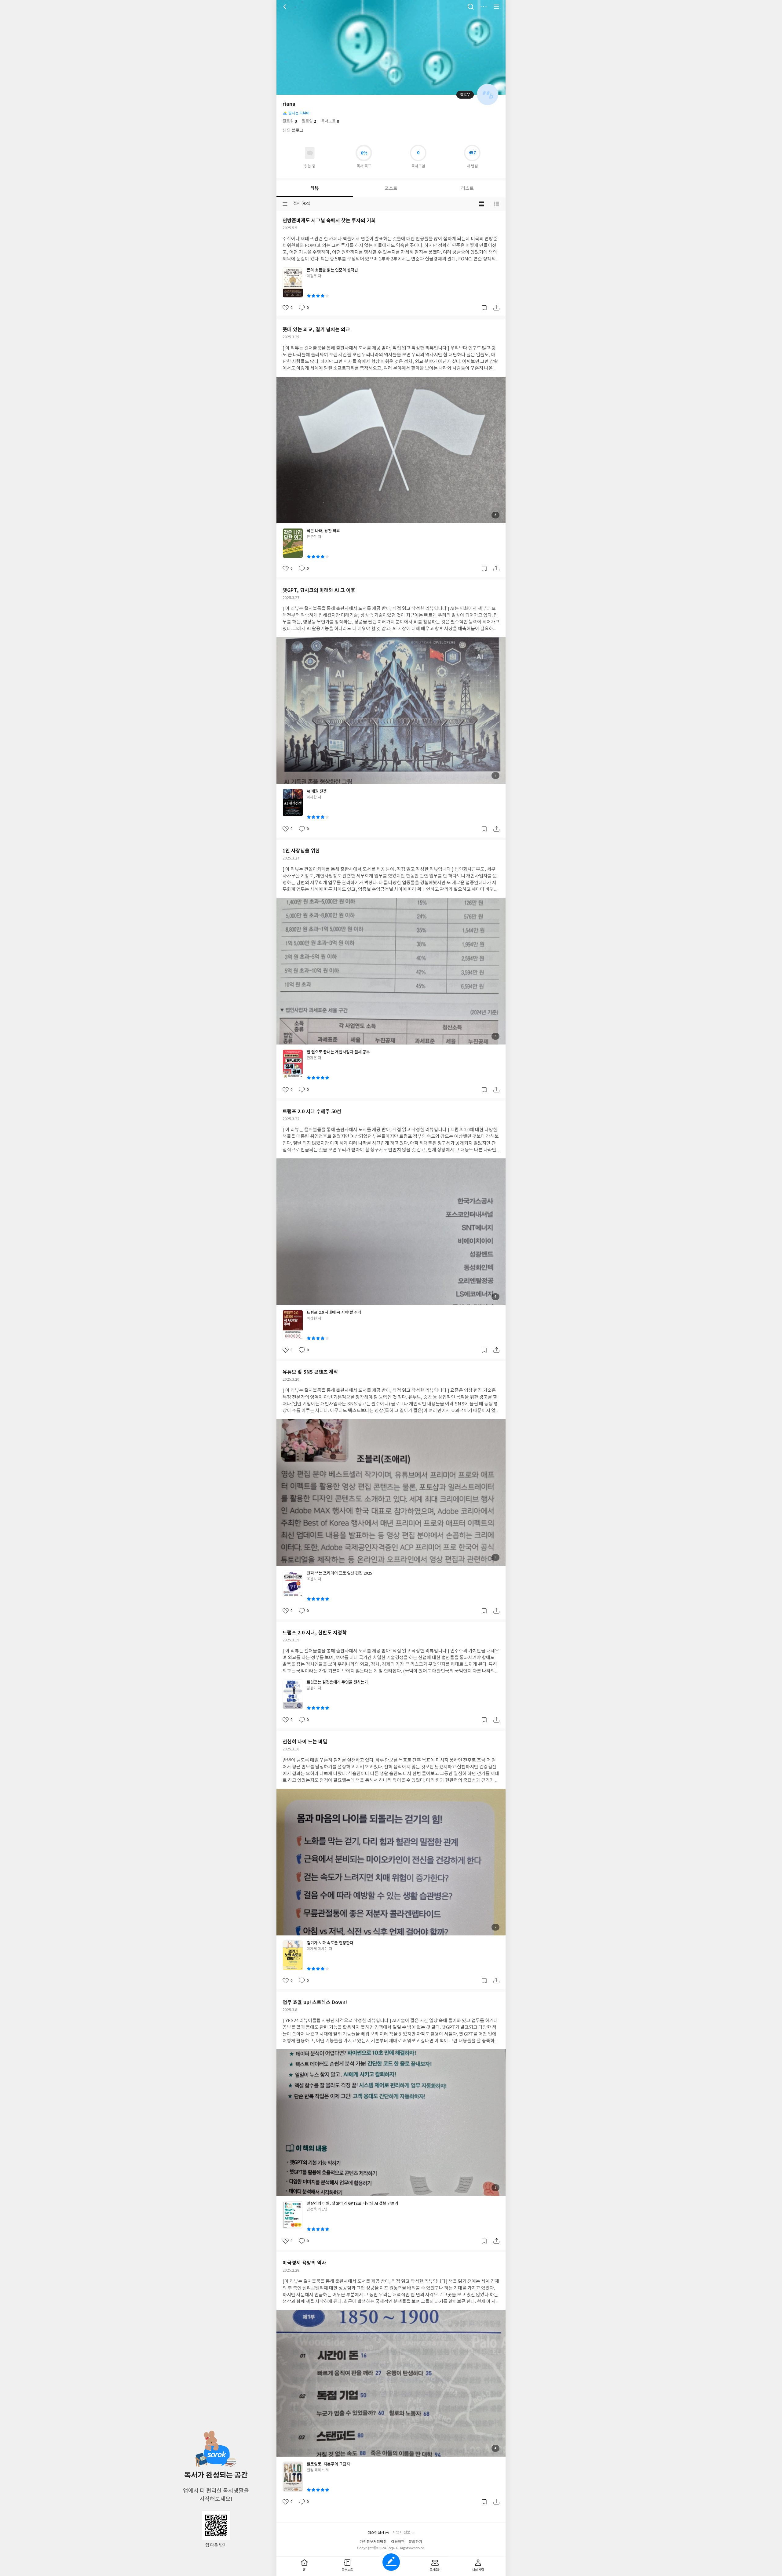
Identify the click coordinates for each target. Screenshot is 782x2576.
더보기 (484, 7)
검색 (471, 7)
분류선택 (285, 204)
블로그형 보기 (481, 204)
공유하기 (496, 308)
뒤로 (286, 7)
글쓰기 (391, 2562)
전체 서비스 (496, 7)
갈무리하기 (484, 308)
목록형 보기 (496, 204)
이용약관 (398, 2542)
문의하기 (415, 2542)
